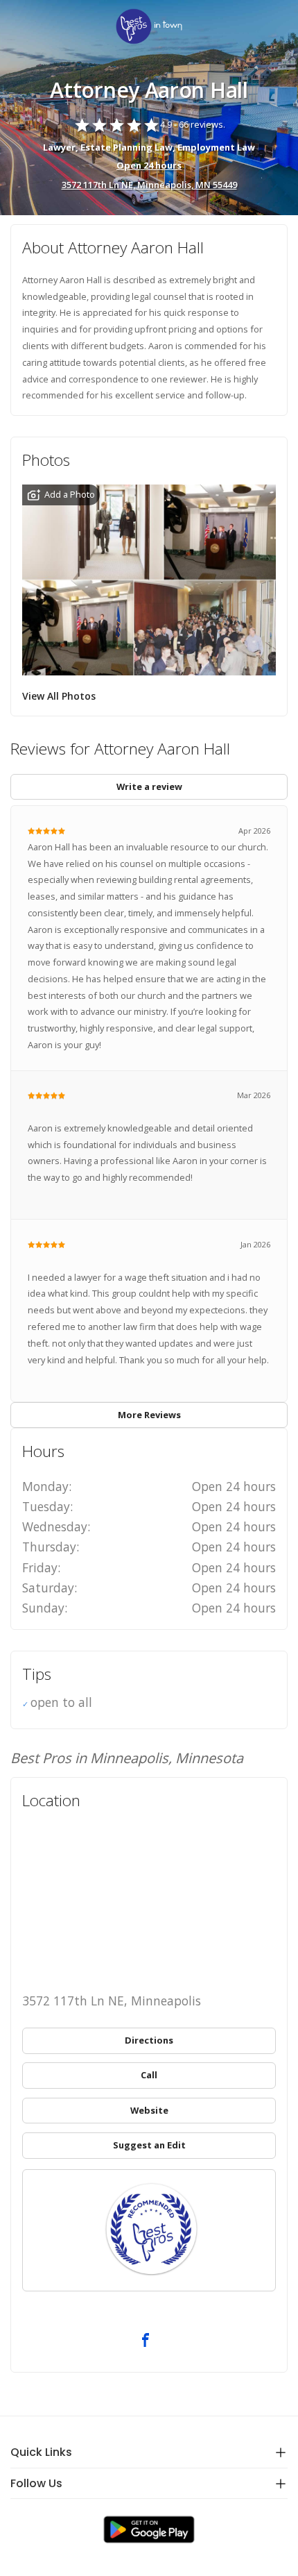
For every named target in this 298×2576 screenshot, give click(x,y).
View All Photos (59, 696)
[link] (149, 27)
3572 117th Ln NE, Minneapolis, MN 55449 (149, 185)
